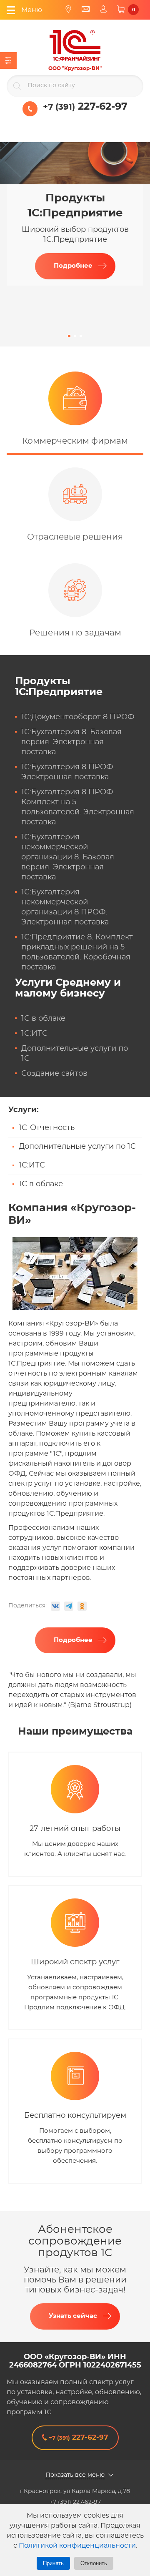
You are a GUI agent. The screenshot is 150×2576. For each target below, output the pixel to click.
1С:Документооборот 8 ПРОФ (78, 717)
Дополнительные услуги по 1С (77, 1147)
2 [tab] (75, 336)
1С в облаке (43, 1019)
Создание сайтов (54, 1074)
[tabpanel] (75, 214)
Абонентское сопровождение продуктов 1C (75, 2241)
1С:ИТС (34, 1034)
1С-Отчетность (47, 1128)
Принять (53, 2563)
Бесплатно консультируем (75, 2116)
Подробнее (73, 266)
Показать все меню (75, 2475)
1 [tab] (69, 336)
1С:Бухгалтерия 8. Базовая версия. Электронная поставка (71, 742)
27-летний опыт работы (75, 1829)
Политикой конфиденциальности (77, 2546)
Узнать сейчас (73, 2316)
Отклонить (94, 2563)
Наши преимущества (75, 1732)
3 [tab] (81, 336)
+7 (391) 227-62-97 (75, 2502)
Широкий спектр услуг (75, 1962)
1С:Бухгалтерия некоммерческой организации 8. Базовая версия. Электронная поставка (68, 857)
